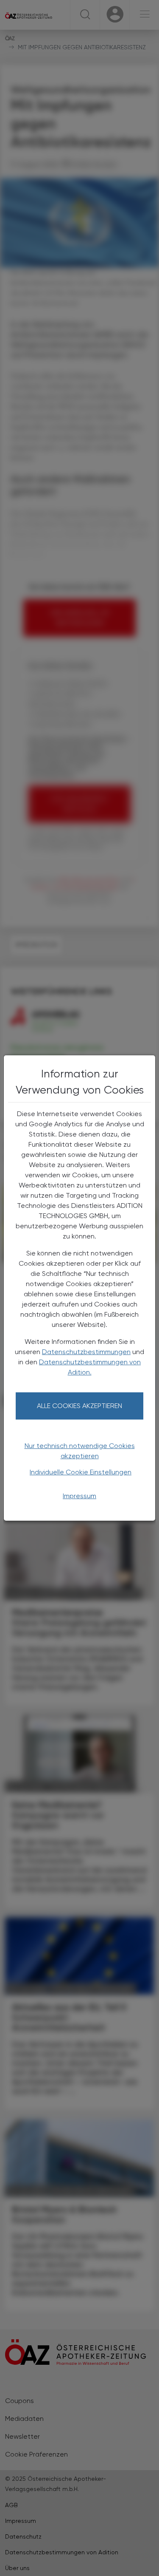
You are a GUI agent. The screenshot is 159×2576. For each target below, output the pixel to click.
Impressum (79, 1496)
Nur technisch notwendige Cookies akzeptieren (80, 1451)
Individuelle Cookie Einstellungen (81, 1472)
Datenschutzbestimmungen (86, 1352)
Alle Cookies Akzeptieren (79, 1406)
